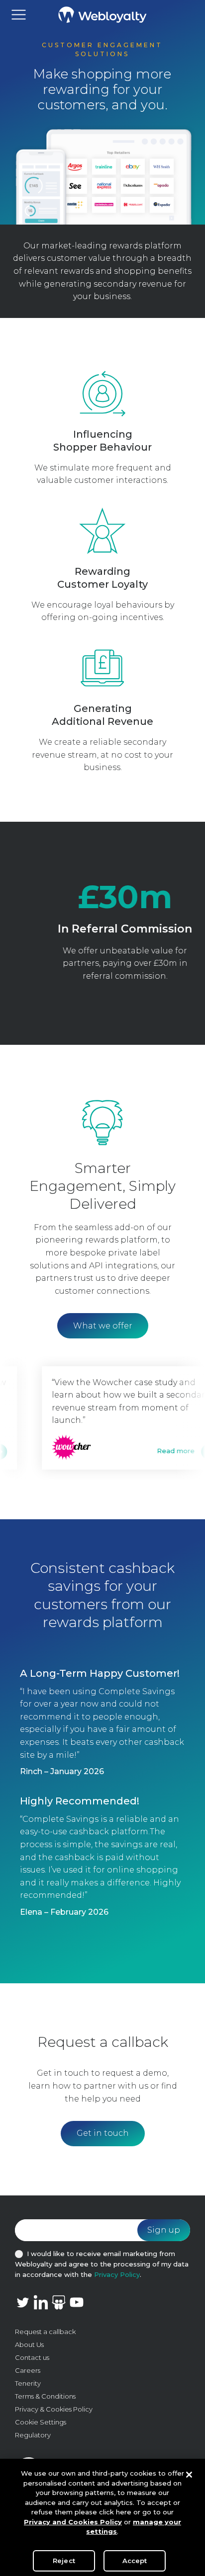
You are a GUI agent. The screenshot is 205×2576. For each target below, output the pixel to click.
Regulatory (33, 2435)
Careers (28, 2370)
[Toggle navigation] (19, 15)
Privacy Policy (117, 2274)
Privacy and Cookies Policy (73, 2522)
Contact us (32, 2357)
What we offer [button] (103, 1326)
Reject (64, 2561)
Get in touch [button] (103, 2133)
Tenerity (28, 2383)
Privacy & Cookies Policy (54, 2409)
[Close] (189, 2475)
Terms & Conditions (45, 2396)
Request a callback (45, 2332)
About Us (29, 2344)
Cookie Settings (41, 2422)
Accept (135, 2561)
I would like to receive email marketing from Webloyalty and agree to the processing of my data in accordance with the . (102, 2264)
